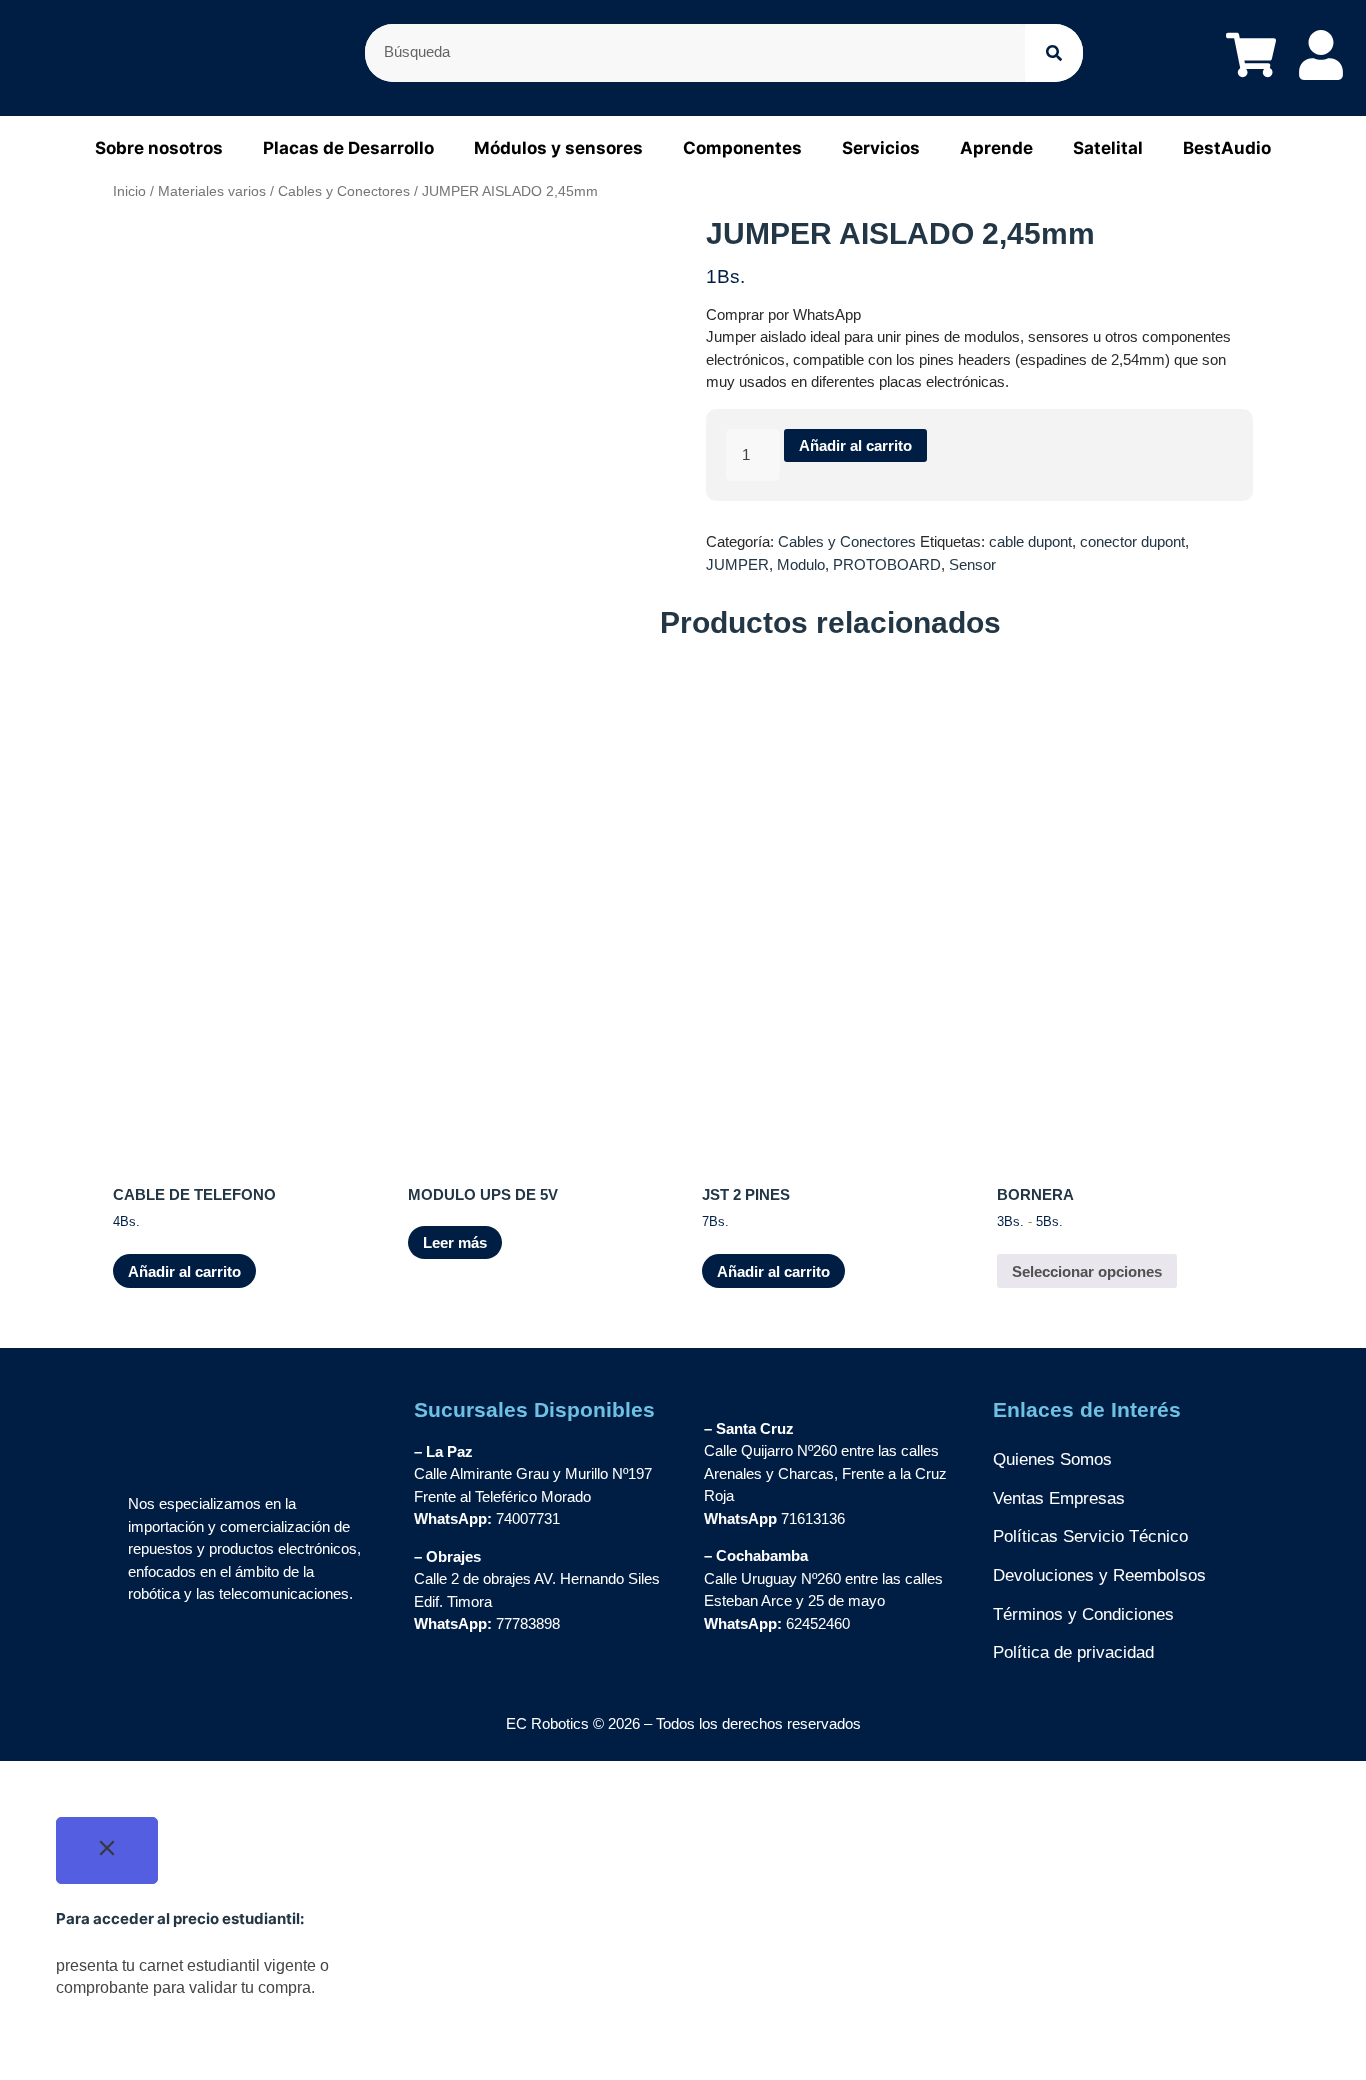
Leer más (455, 1242)
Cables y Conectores (344, 191)
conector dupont (1132, 541)
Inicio (129, 191)
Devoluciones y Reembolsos (1099, 1575)
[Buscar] (1054, 53)
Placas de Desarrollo (348, 148)
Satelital (1108, 148)
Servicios (881, 148)
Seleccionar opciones (1087, 1271)
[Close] (107, 1851)
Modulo (801, 564)
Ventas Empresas (1059, 1498)
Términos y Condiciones (1083, 1614)
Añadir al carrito (855, 445)
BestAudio (1227, 148)
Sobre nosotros (159, 148)
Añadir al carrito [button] (184, 1271)
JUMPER (737, 564)
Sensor (972, 564)
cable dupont (1030, 541)
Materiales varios (212, 191)
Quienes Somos (1052, 1459)
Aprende (996, 148)
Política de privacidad (1073, 1652)
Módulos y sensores (558, 148)
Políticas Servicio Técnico (1090, 1536)
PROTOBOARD (887, 564)
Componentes (742, 148)
